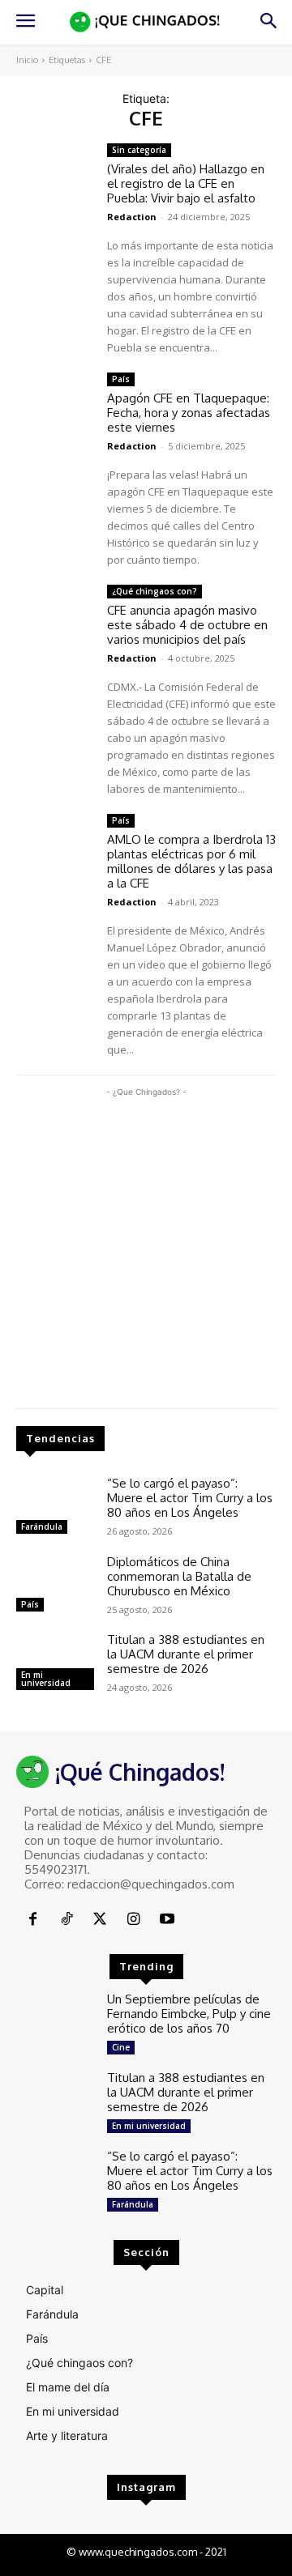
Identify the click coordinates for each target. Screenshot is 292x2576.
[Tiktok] (66, 1920)
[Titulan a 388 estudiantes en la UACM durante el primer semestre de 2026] (55, 1664)
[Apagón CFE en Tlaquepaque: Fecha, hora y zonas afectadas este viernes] (55, 404)
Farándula (42, 1526)
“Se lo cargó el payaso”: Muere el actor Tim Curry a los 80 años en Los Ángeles (190, 1498)
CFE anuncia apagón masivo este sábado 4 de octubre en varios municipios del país (187, 625)
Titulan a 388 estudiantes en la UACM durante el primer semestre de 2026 (186, 1654)
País (30, 1604)
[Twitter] (100, 1920)
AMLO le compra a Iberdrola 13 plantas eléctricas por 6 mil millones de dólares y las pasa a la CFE (191, 861)
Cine (121, 2047)
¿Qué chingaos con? (155, 591)
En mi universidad (46, 1679)
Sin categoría (139, 150)
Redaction (132, 217)
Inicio (27, 60)
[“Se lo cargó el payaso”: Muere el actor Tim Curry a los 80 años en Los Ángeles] (55, 1507)
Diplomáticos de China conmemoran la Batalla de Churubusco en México (179, 1576)
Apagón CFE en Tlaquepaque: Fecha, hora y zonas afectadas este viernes (189, 413)
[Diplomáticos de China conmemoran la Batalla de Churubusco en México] (55, 1586)
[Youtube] (167, 1920)
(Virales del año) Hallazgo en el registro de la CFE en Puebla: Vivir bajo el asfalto (186, 183)
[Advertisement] (146, 1246)
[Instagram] (133, 1920)
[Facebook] (33, 1920)
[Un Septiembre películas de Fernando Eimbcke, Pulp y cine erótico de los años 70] (55, 2023)
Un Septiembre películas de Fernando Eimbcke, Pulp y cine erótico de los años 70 (189, 2014)
